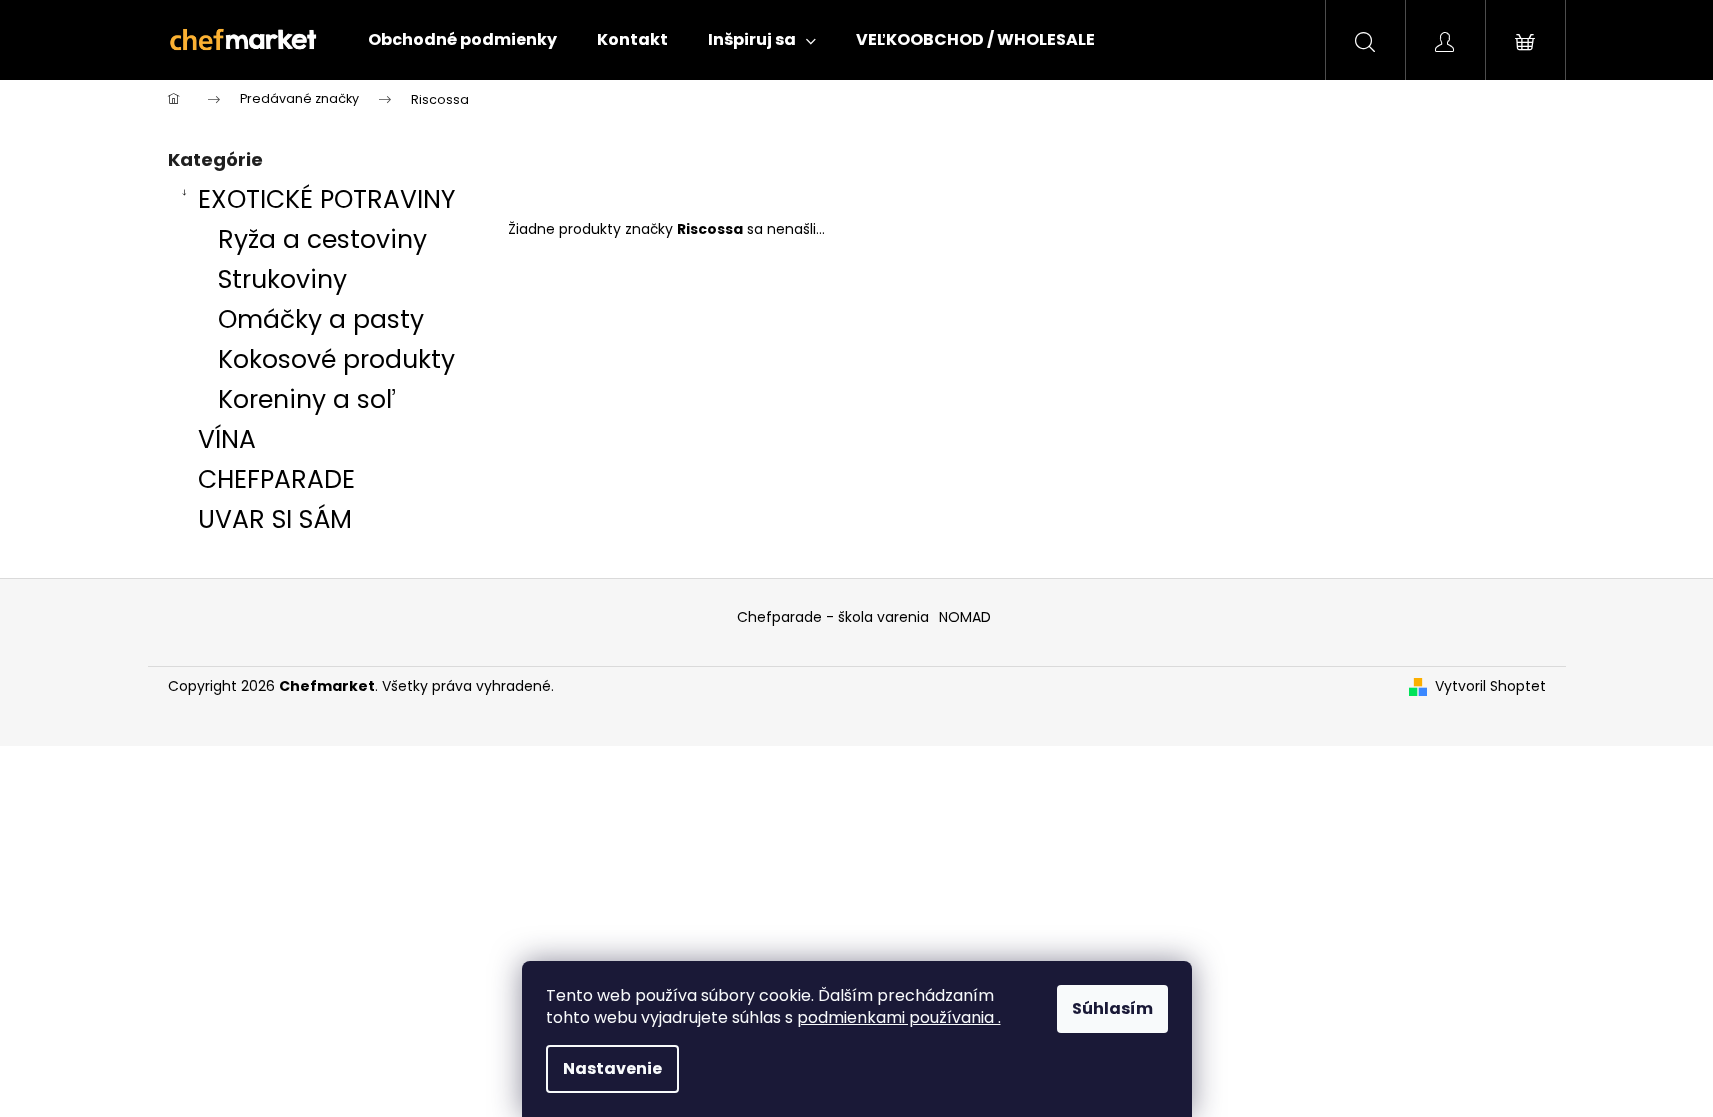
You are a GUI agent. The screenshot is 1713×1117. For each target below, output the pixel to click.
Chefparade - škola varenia (833, 617)
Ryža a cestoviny (322, 239)
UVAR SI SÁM (275, 519)
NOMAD (965, 617)
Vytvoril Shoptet (1490, 686)
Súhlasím (1112, 1008)
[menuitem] (462, 40)
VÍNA (227, 439)
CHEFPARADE (276, 479)
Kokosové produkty (336, 359)
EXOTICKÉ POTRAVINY (326, 199)
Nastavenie (612, 1068)
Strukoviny (282, 279)
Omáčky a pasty (321, 319)
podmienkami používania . (899, 1017)
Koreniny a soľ (307, 399)
